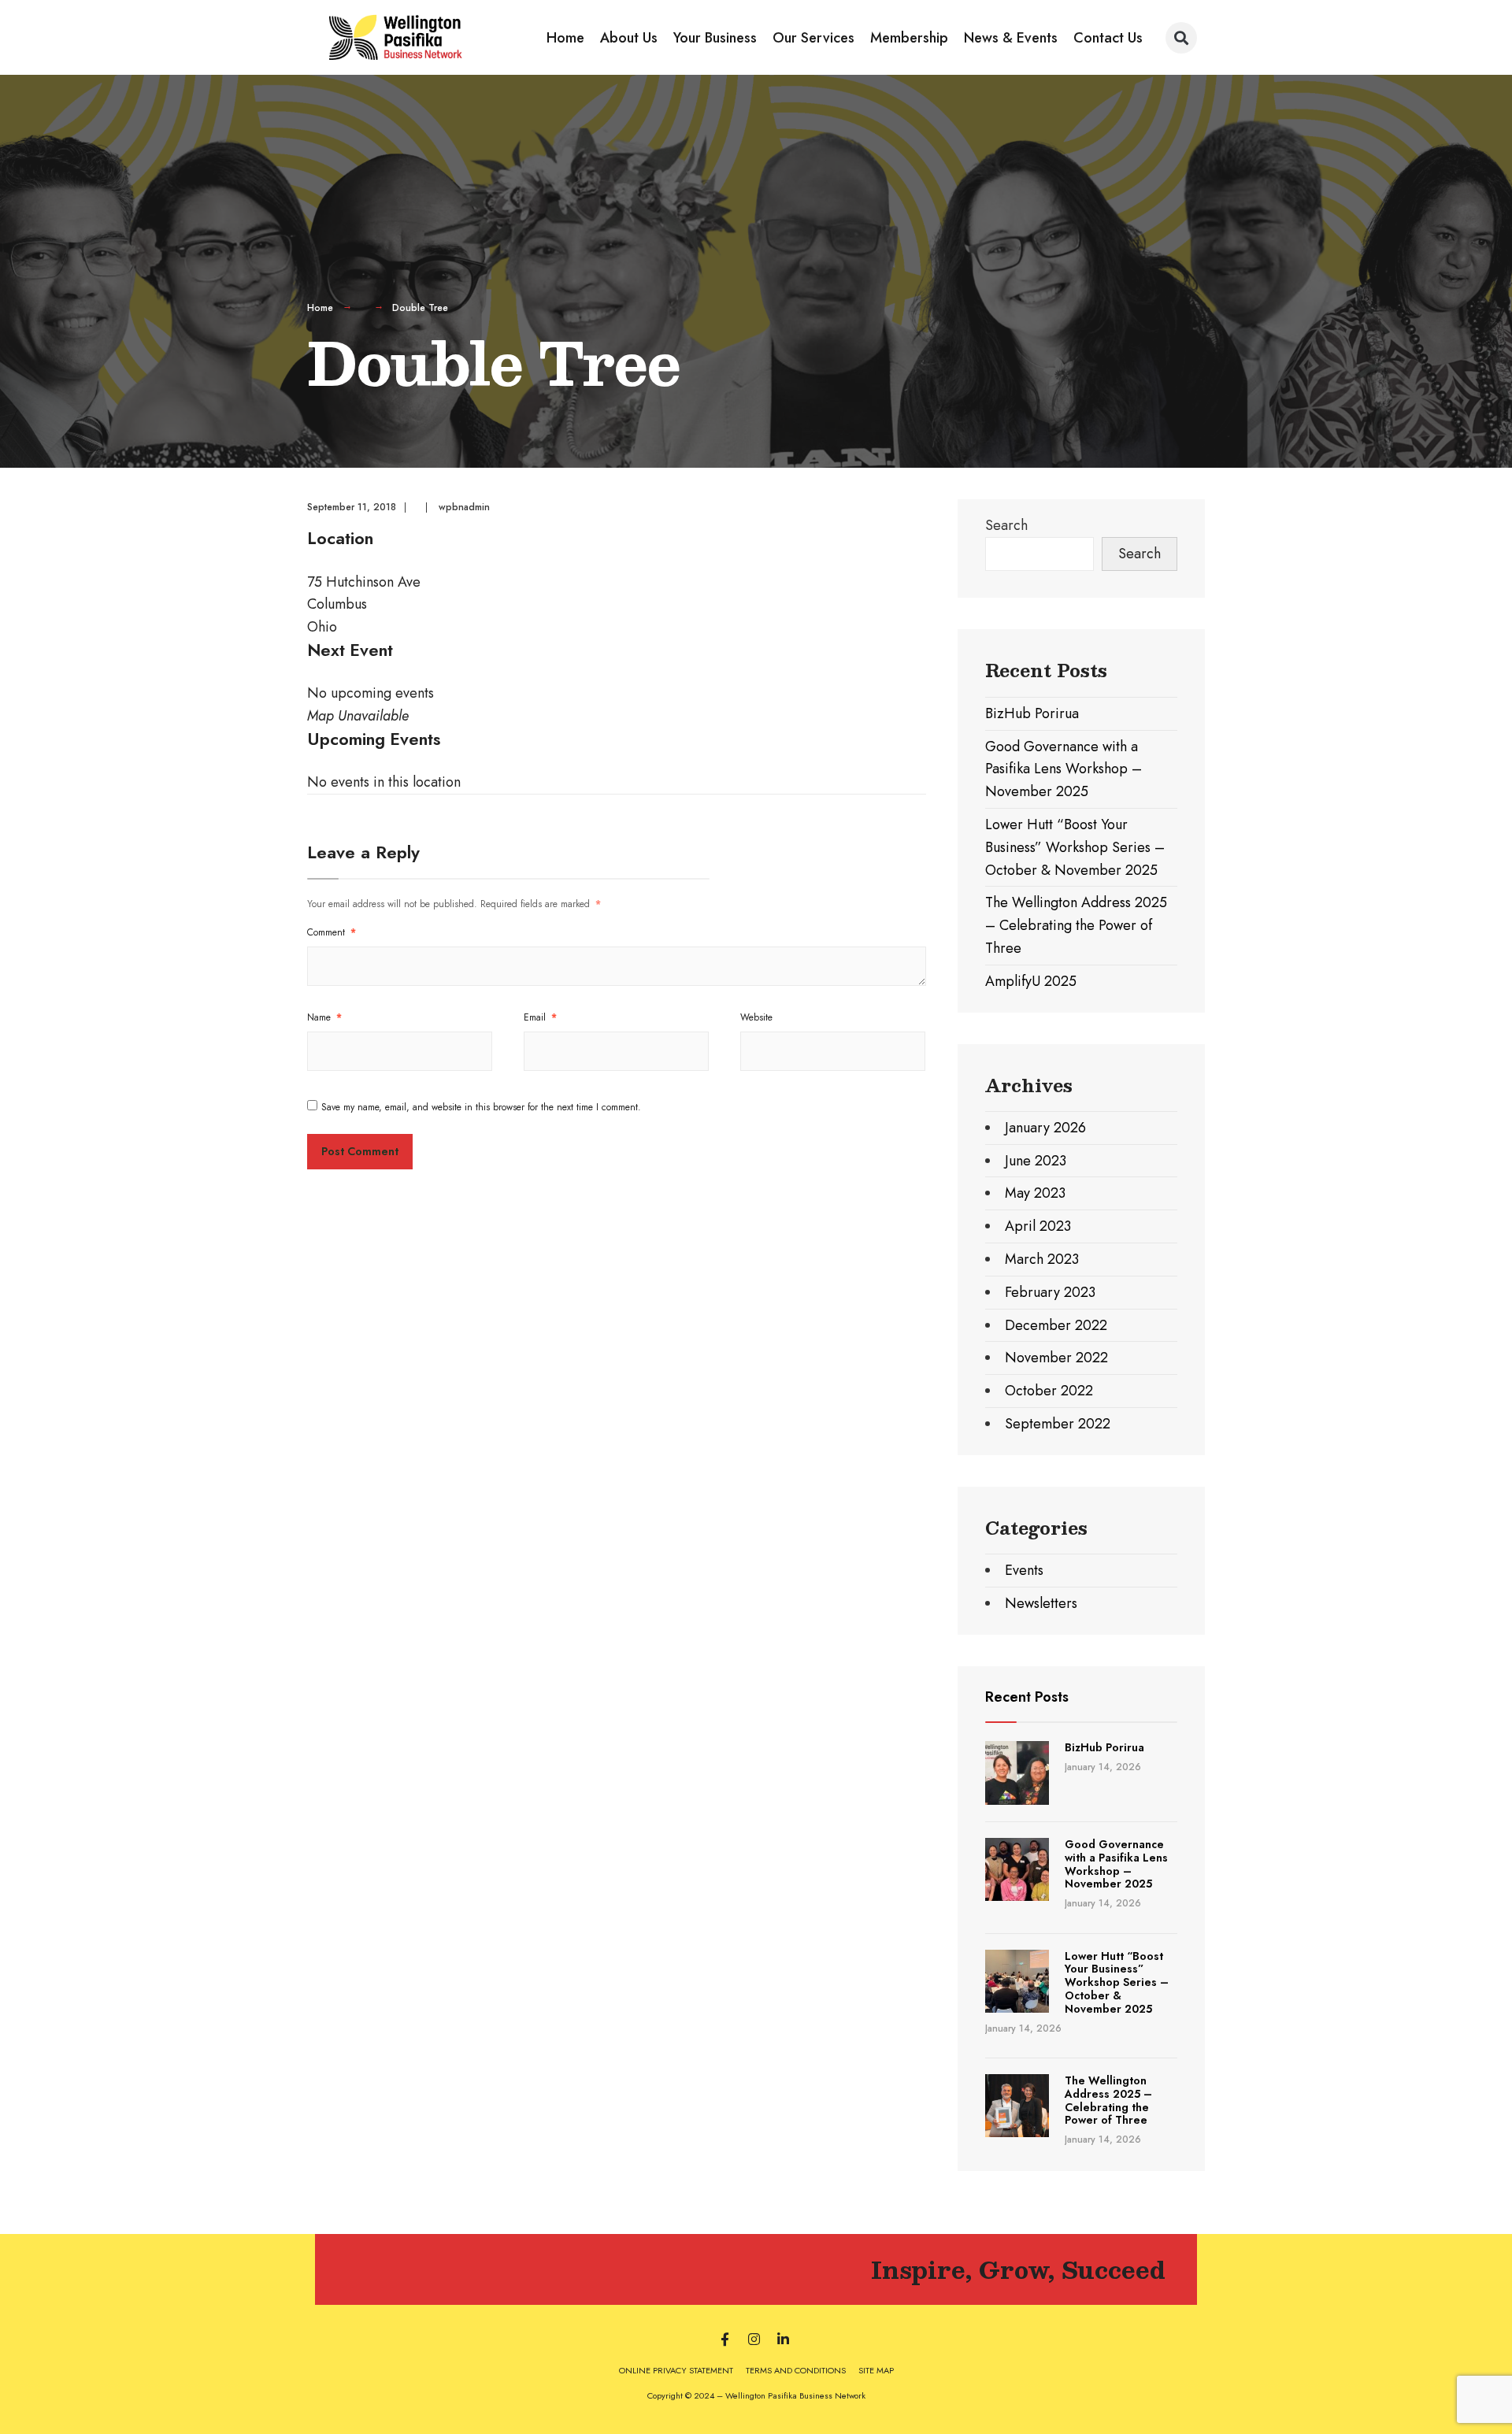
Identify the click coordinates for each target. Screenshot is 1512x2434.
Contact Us (1108, 38)
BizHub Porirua (1032, 713)
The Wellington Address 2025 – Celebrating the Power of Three (1076, 925)
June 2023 (1036, 1161)
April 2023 (1038, 1226)
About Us (629, 38)
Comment (332, 932)
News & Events (1011, 38)
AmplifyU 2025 (1031, 981)
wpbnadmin (464, 507)
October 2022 (1049, 1391)
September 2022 (1058, 1424)
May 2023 (1035, 1193)
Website (756, 1017)
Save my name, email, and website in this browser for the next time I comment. (481, 1107)
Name (324, 1017)
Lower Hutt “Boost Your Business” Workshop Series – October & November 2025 (1075, 847)
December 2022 (1056, 1325)
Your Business (715, 38)
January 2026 (1045, 1128)
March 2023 (1042, 1259)
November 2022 (1056, 1358)
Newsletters (1041, 1603)
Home (565, 38)
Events (1024, 1570)
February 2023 (1050, 1292)
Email (540, 1017)
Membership (909, 38)
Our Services (813, 38)
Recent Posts (1027, 1697)
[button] (1181, 38)
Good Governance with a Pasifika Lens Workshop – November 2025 (1064, 769)
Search (1006, 525)
